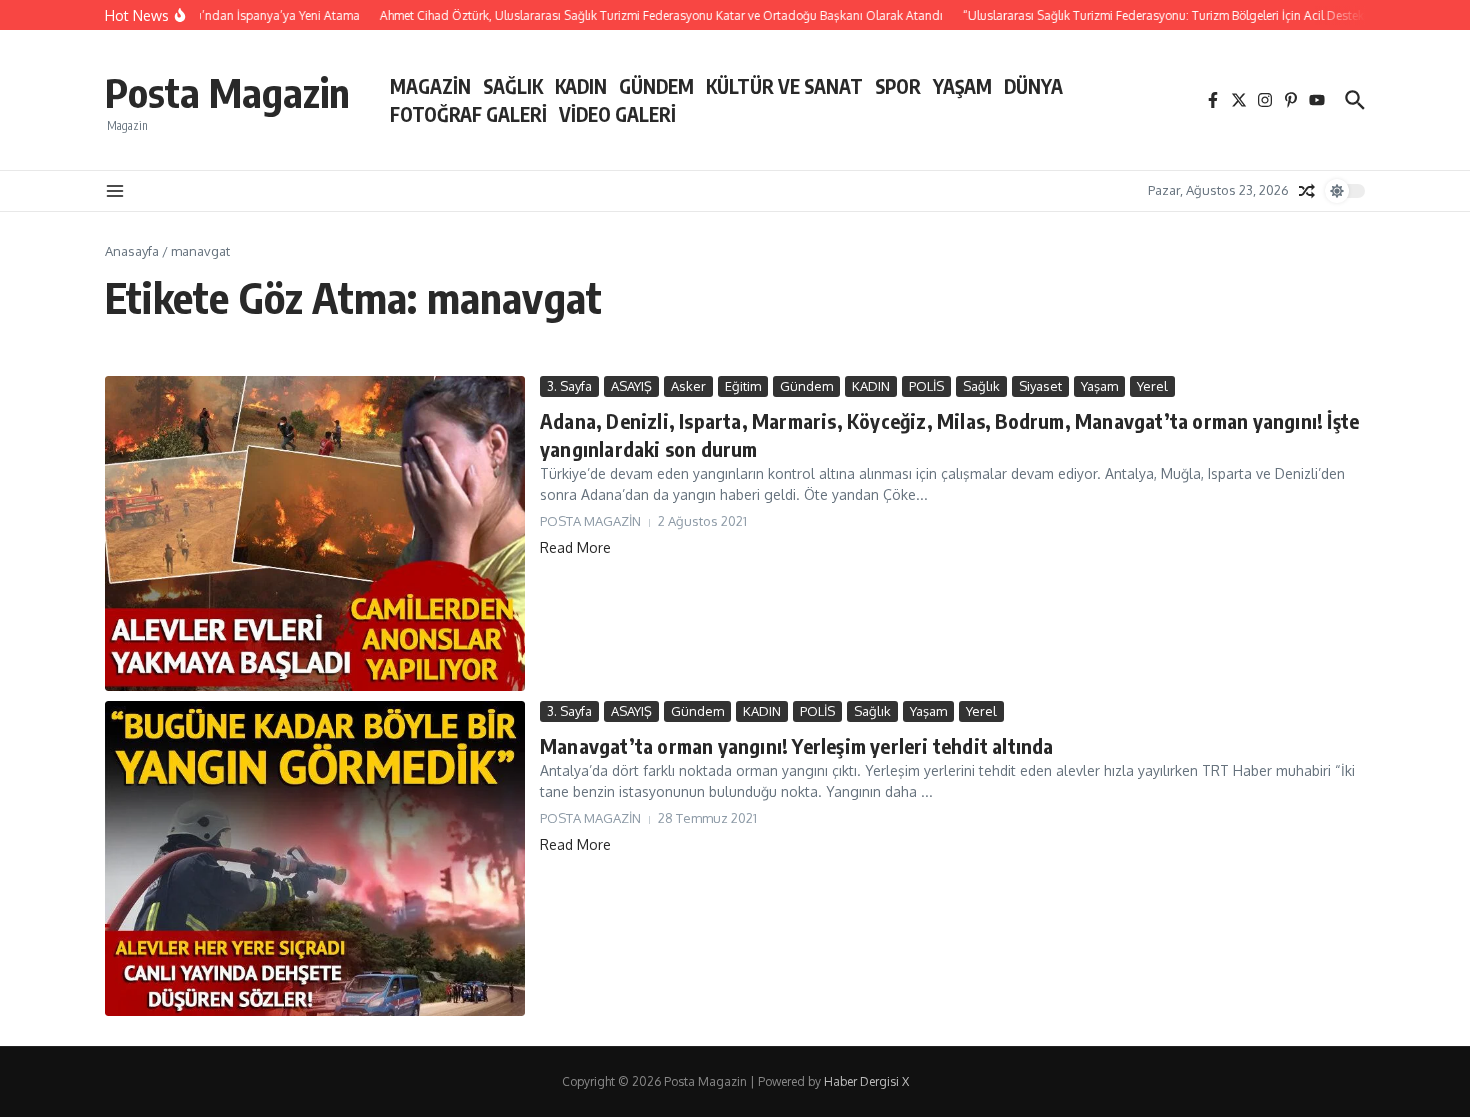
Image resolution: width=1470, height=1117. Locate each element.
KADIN (581, 86)
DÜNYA (1033, 86)
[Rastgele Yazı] (1307, 191)
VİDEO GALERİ (617, 114)
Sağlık (981, 386)
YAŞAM (962, 86)
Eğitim (743, 386)
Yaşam (1099, 386)
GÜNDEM (656, 86)
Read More (575, 547)
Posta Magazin (227, 92)
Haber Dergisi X (866, 1081)
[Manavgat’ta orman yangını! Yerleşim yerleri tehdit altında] (315, 858)
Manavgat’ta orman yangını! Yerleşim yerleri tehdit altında (797, 745)
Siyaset (1040, 386)
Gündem (806, 386)
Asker (688, 386)
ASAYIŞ (631, 386)
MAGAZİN (430, 86)
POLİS (926, 386)
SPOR (898, 86)
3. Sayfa (569, 386)
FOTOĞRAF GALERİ (468, 114)
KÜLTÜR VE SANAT (784, 86)
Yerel (1152, 386)
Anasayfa (132, 251)
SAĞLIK (513, 86)
